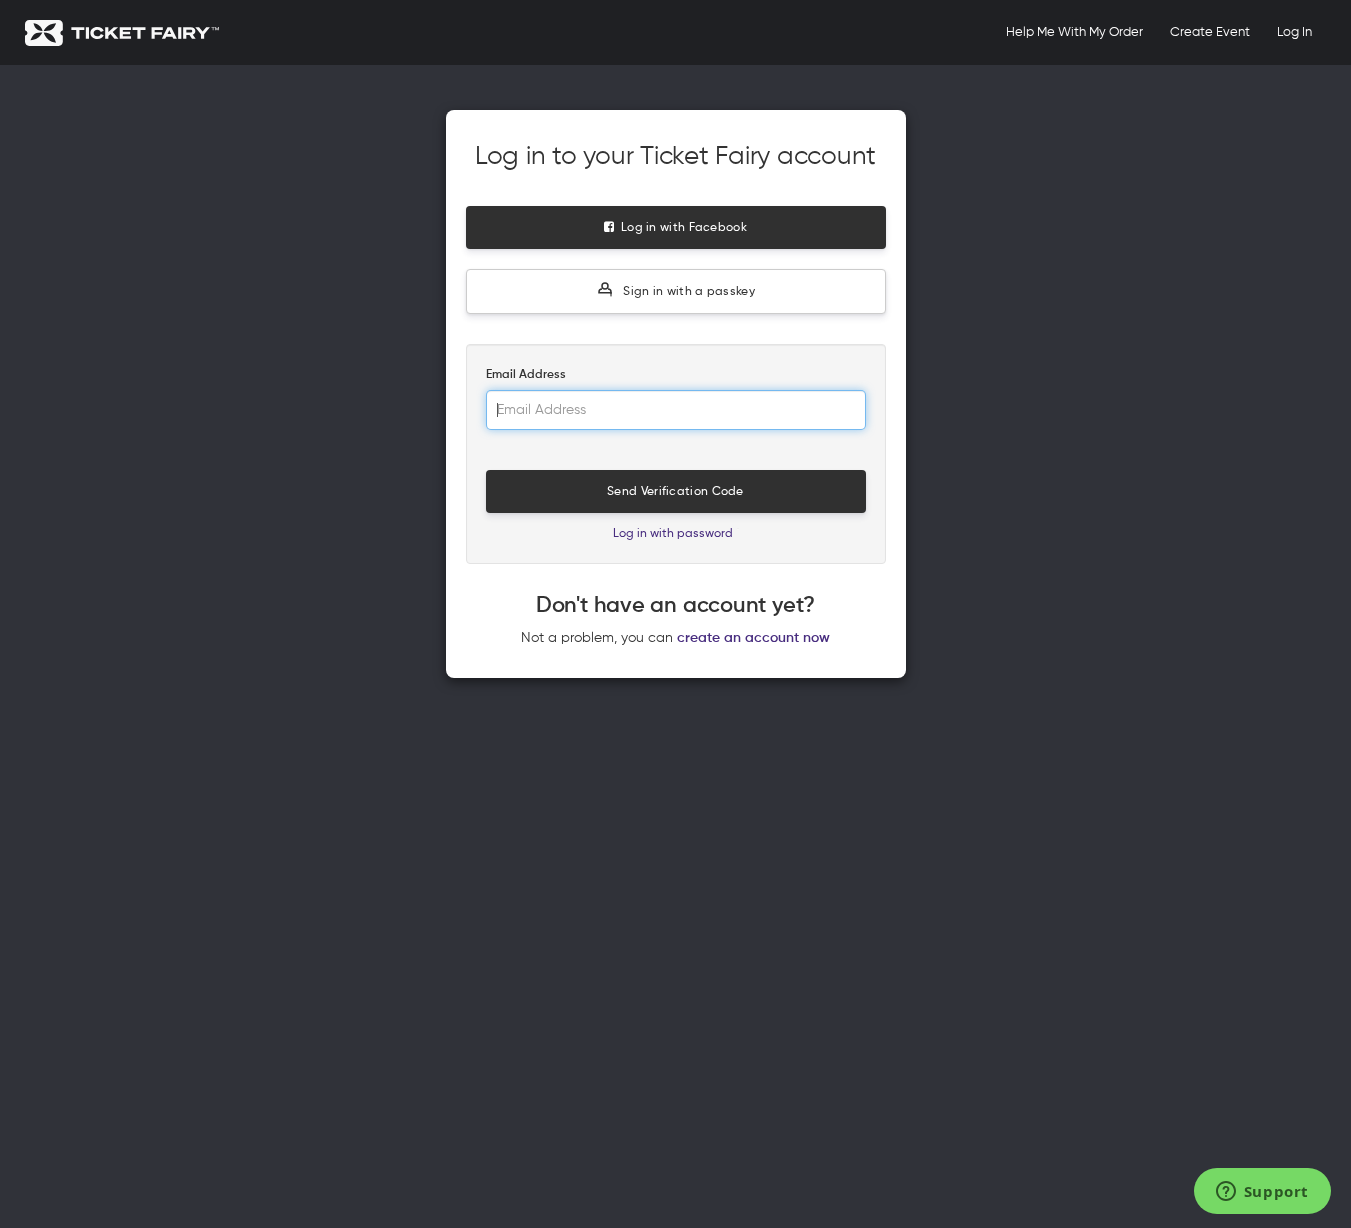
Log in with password (673, 534)
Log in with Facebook (680, 228)
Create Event (1210, 32)
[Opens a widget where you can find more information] (1262, 1193)
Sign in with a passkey (687, 292)
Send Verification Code (675, 492)
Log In (1294, 32)
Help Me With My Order (1074, 32)
